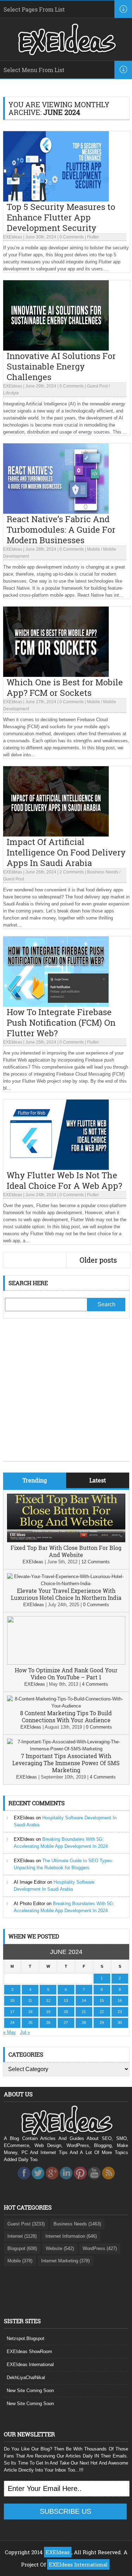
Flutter (93, 237)
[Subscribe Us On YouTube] (94, 2181)
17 (12, 2012)
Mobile (93, 549)
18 (30, 2012)
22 (102, 2012)
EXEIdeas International (30, 2364)
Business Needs (103, 872)
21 (84, 2012)
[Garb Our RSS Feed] (108, 2181)
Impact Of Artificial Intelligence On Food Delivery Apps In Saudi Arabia (66, 852)
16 (120, 2000)
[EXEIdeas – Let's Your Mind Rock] (66, 53)
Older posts (98, 1260)
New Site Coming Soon (30, 2391)
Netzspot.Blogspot (26, 2338)
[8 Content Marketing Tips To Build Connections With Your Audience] (66, 1706)
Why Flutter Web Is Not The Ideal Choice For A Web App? (64, 1180)
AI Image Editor (30, 1882)
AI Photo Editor (29, 1904)
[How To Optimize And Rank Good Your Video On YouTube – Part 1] (66, 1663)
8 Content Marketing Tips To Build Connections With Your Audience (66, 1716)
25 (30, 2023)
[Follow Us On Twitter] (38, 2181)
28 (84, 2023)
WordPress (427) (100, 2248)
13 (66, 2000)
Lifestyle (11, 393)
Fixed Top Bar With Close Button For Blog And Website (66, 1551)
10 (12, 2000)
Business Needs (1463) (77, 2224)
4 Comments (95, 1684)
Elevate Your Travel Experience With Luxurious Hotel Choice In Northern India (66, 1594)
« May (10, 2032)
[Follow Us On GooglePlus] (52, 2181)
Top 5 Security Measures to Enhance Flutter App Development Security (61, 217)
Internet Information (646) (71, 2236)
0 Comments (72, 237)
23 (120, 2012)
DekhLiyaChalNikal (26, 2378)
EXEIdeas (13, 237)
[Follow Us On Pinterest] (80, 2181)
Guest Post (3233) (26, 2224)
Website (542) (60, 2248)
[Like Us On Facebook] (24, 2181)
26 (48, 2023)
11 (30, 2000)
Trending (35, 1480)
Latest (98, 1480)
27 (66, 2023)
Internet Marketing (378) (65, 2261)
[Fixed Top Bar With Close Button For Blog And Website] (66, 1541)
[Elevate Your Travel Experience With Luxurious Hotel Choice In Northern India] (66, 1584)
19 (48, 2012)
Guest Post (97, 386)
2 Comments (72, 872)
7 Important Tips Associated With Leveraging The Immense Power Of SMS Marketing (66, 1763)
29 (102, 2023)
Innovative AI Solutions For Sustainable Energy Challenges (61, 366)
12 (48, 2000)
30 (120, 2023)
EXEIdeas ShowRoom (29, 2351)
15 (102, 2000)
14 (84, 2000)
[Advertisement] (66, 1395)
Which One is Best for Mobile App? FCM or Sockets (65, 687)
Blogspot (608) (22, 2248)
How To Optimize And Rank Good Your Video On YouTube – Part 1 (66, 1674)
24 (12, 2023)
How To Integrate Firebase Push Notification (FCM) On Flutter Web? (61, 1023)
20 (66, 2012)
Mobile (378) (20, 2261)
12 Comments (96, 1562)
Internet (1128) (22, 2236)
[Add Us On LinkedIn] (66, 2181)
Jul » (25, 2032)
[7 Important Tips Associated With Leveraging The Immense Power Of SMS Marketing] (66, 1749)
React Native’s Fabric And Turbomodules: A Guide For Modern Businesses (61, 530)
